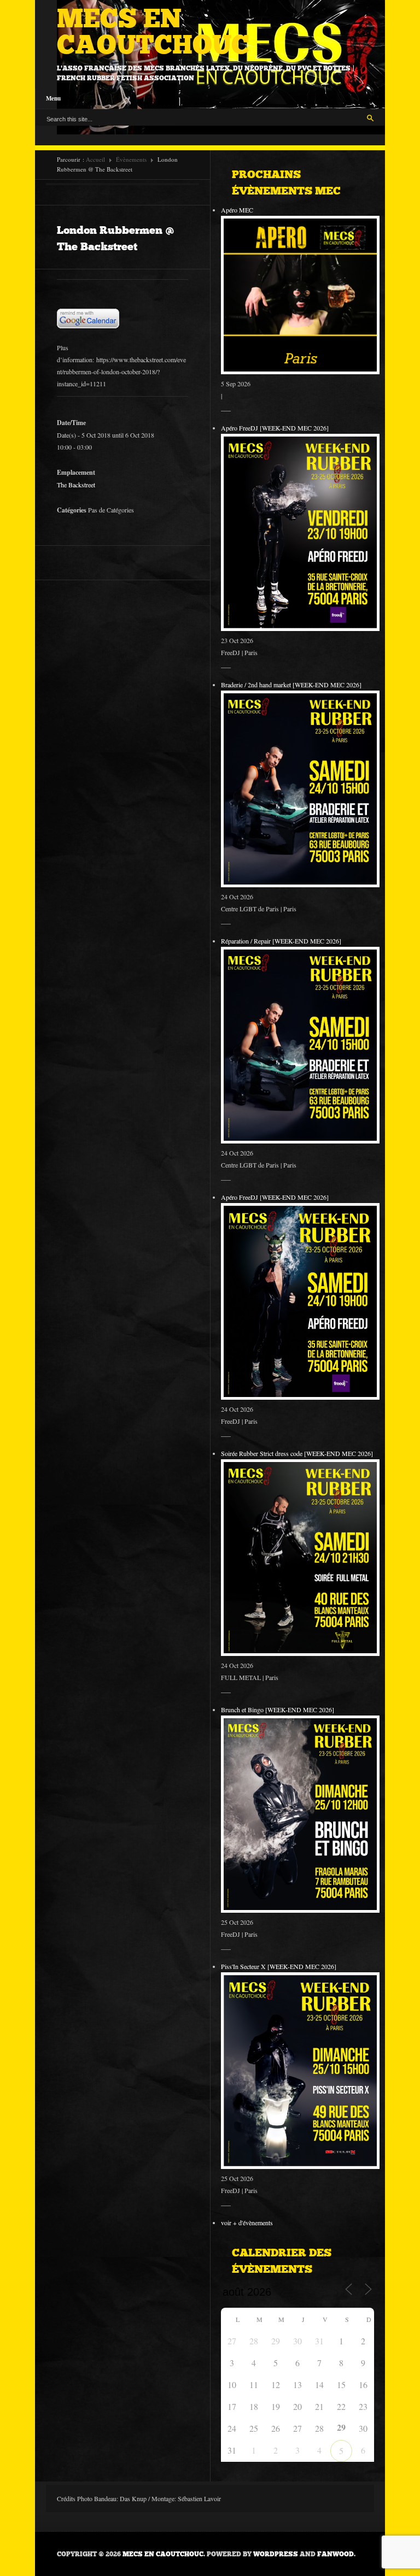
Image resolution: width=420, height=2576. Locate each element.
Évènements (131, 159)
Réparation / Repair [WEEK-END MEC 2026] (281, 941)
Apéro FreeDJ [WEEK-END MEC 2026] (275, 428)
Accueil (95, 159)
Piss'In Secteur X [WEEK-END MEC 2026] (279, 1966)
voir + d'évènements (247, 2223)
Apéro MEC (237, 210)
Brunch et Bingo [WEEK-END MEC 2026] (278, 1710)
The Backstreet (76, 485)
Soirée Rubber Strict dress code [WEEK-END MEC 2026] (297, 1453)
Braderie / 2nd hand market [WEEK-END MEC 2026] (291, 685)
